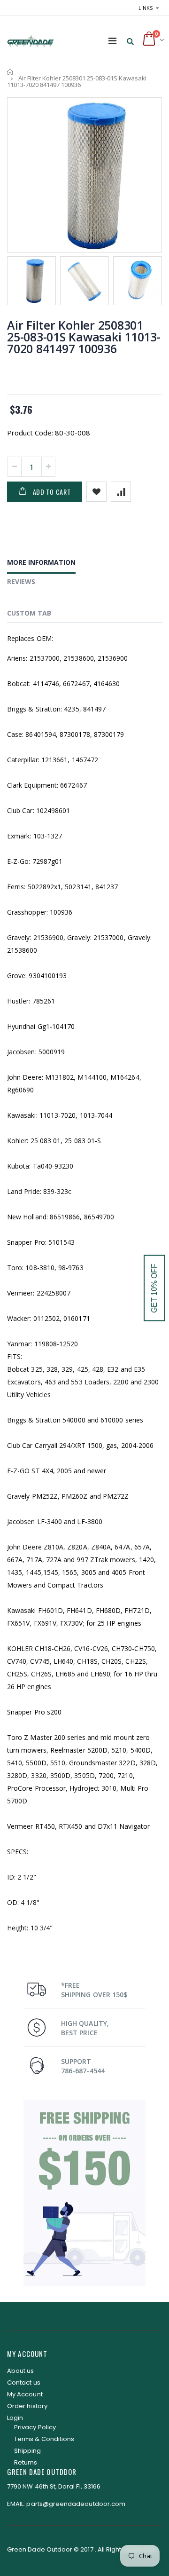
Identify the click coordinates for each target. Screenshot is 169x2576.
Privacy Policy (35, 2427)
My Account (25, 2394)
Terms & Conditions (44, 2439)
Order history (27, 2406)
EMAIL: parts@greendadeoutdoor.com (66, 2504)
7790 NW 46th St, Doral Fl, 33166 (54, 2486)
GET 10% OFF (154, 1288)
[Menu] (112, 41)
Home (11, 72)
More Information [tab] (41, 562)
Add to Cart (52, 492)
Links (146, 8)
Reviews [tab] (21, 581)
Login (15, 2418)
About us (21, 2371)
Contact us (24, 2382)
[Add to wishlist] (96, 492)
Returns (26, 2462)
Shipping (28, 2451)
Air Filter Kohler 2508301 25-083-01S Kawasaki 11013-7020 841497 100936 (84, 337)
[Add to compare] (121, 492)
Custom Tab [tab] (29, 613)
